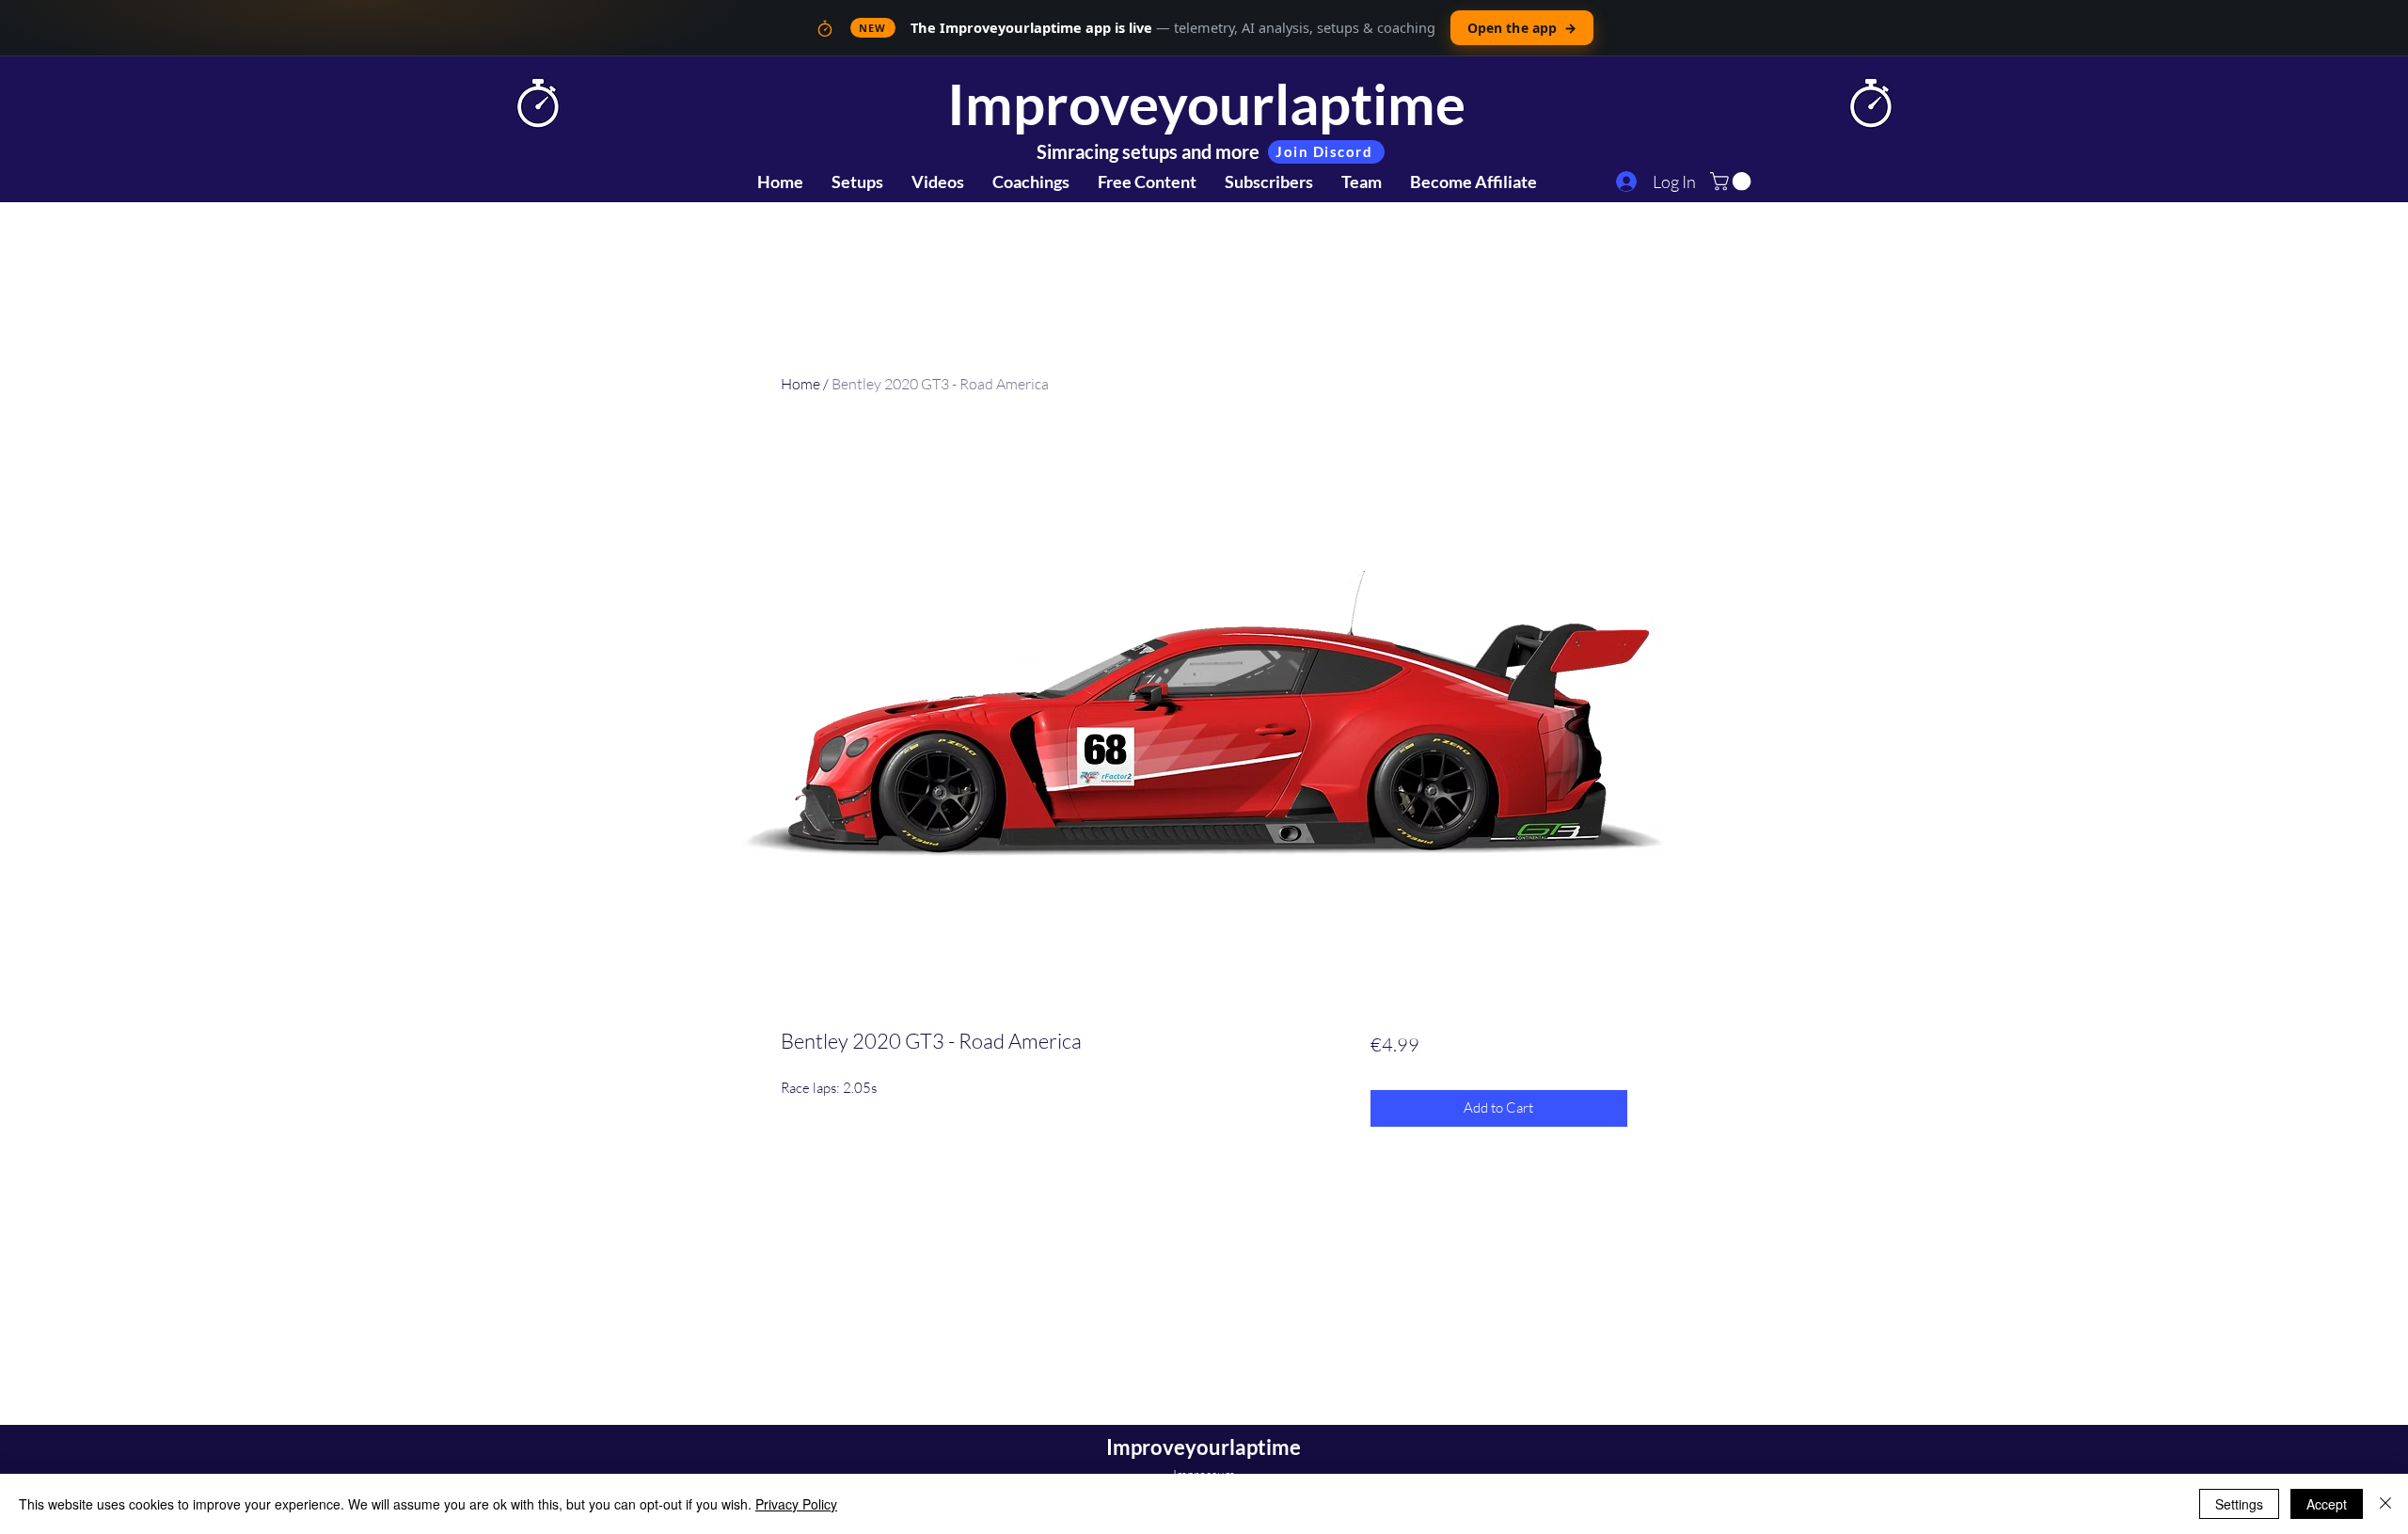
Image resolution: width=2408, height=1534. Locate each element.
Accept (2327, 1504)
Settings (2239, 1504)
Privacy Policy (796, 1504)
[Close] (2385, 1504)
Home (800, 384)
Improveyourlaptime (1206, 103)
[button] (1733, 182)
